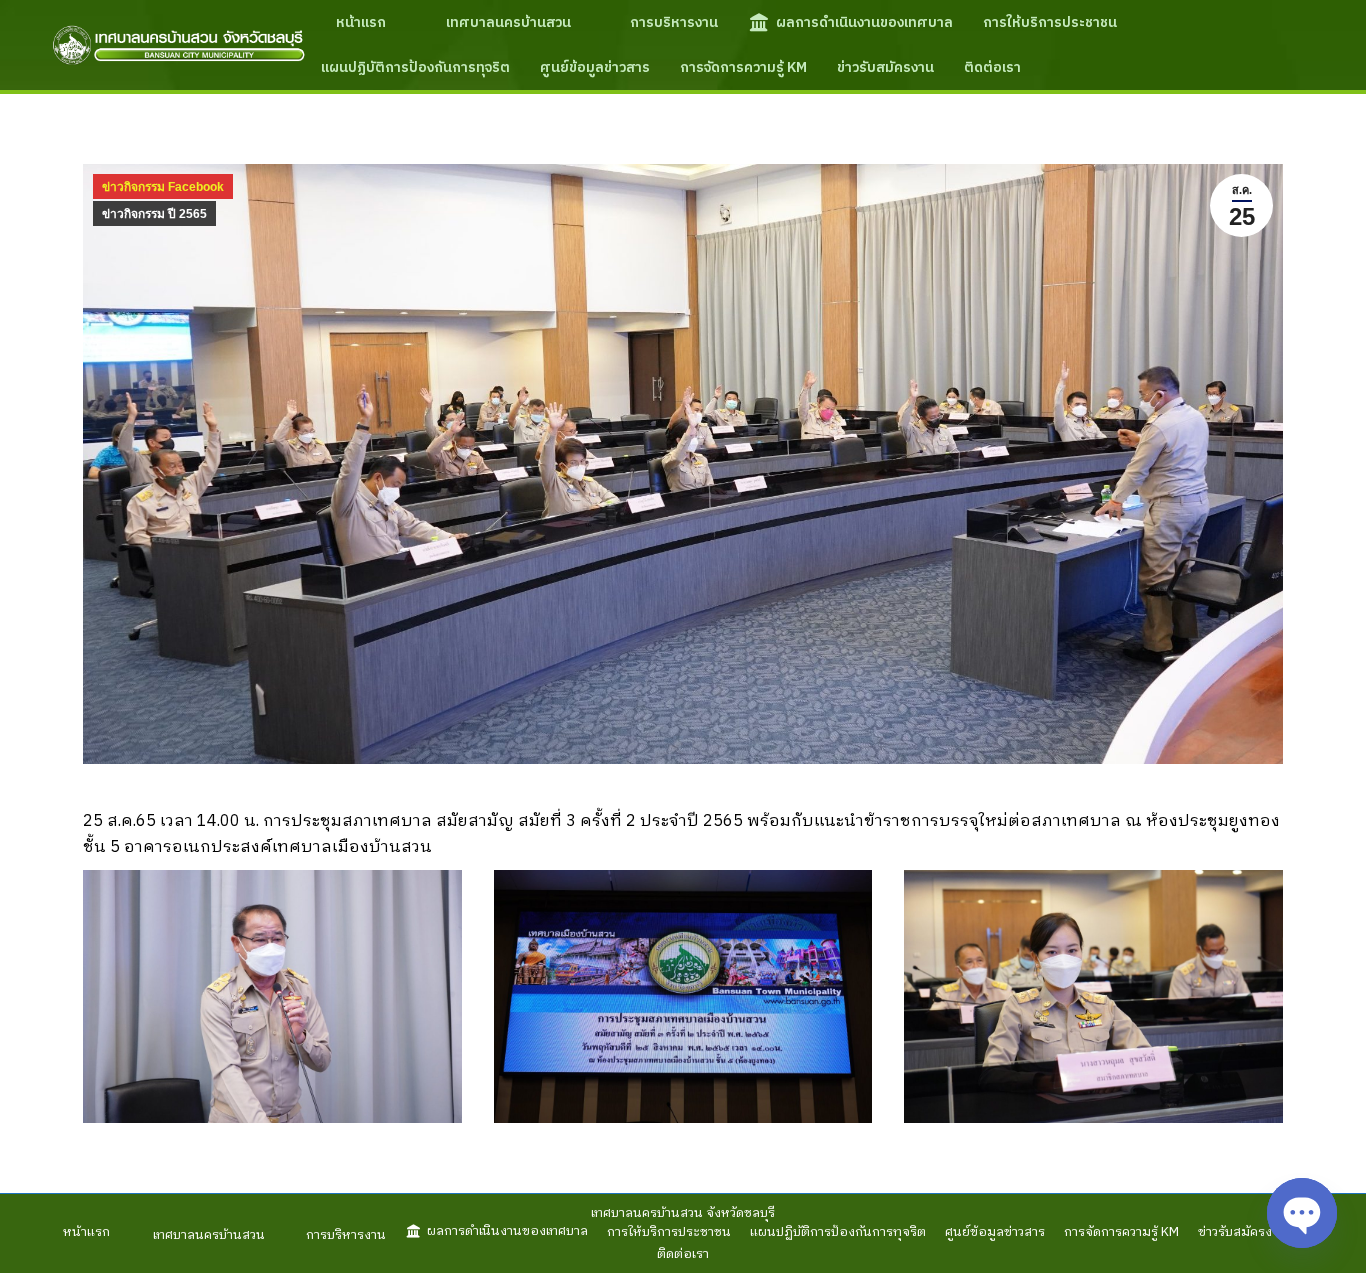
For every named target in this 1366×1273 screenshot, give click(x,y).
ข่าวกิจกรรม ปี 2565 (154, 214)
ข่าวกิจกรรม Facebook (163, 187)
